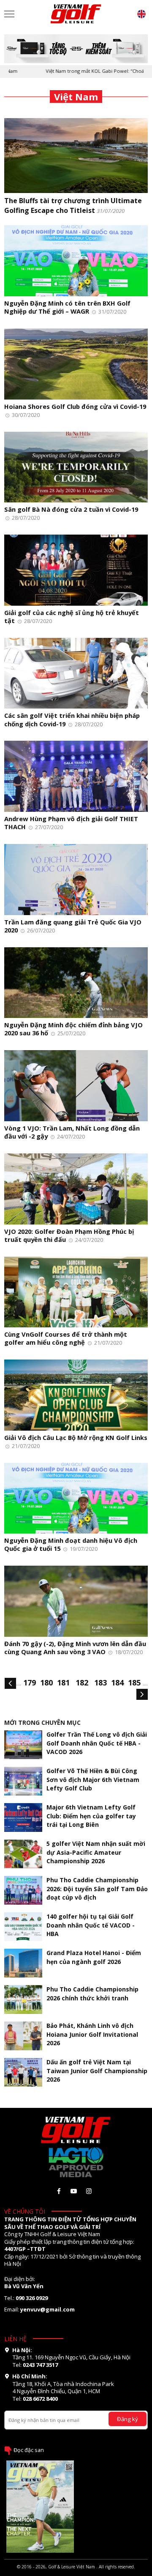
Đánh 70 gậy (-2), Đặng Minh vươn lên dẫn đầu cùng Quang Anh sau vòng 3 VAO (75, 1648)
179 (30, 1682)
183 (100, 1682)
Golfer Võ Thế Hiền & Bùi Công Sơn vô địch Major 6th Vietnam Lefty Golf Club (93, 1779)
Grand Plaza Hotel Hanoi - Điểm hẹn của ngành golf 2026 (94, 1957)
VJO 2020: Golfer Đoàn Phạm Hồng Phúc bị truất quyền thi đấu (69, 1235)
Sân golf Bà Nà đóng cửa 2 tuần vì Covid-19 (71, 509)
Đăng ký (128, 2419)
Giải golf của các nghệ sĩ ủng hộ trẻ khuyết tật (72, 616)
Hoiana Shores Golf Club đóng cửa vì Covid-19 (75, 406)
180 (46, 1682)
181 (63, 1682)
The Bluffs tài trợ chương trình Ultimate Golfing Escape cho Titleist (73, 205)
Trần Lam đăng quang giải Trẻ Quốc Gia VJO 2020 (73, 926)
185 (134, 1682)
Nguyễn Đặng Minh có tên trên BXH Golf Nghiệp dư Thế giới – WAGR (67, 307)
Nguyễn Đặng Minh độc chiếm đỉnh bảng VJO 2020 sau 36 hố (73, 1029)
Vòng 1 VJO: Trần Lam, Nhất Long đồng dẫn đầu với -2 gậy (72, 1132)
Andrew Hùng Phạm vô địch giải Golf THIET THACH (71, 823)
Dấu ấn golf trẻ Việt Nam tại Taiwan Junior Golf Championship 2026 (97, 2070)
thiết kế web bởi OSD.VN (76, 2573)
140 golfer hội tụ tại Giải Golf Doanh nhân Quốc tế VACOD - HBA (91, 1925)
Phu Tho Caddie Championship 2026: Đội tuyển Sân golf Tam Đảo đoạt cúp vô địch (97, 1888)
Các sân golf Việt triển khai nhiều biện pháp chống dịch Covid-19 (72, 719)
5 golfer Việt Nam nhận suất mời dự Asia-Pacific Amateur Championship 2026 (96, 1852)
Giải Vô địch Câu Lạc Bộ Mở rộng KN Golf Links (76, 1437)
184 (117, 1682)
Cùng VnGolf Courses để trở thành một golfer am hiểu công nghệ (66, 1338)
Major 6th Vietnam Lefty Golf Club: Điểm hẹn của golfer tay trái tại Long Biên (91, 1816)
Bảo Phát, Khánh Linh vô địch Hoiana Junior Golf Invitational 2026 (92, 2034)
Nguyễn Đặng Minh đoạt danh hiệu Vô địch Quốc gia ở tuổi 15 (71, 1544)
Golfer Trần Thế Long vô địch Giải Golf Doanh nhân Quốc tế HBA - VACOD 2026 (97, 1743)
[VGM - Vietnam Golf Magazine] (76, 14)
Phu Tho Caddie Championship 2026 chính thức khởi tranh (92, 1993)
